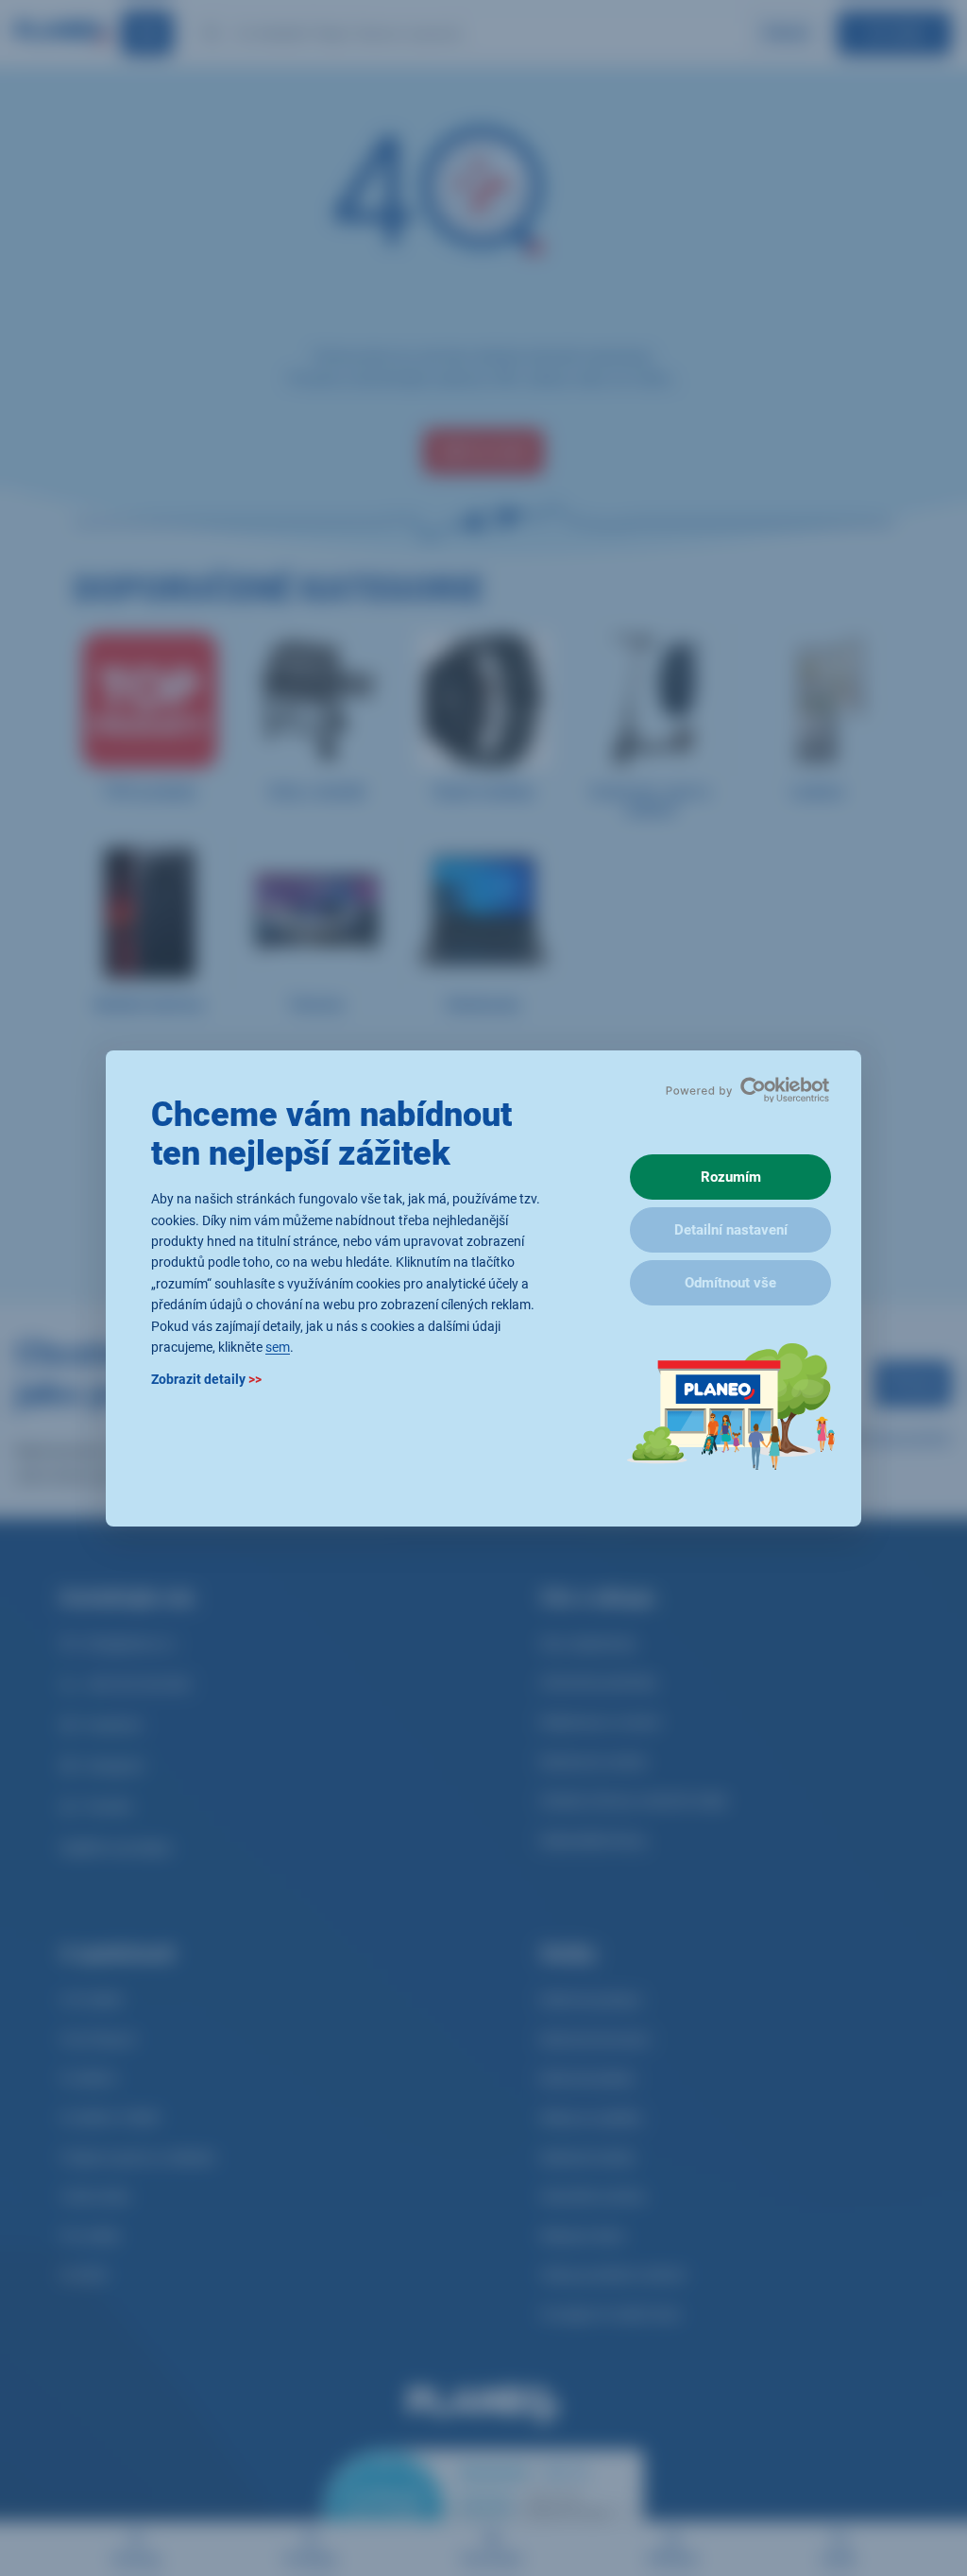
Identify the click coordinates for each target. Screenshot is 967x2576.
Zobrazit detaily (206, 1379)
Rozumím (731, 1177)
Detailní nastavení (731, 1230)
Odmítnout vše (730, 1283)
